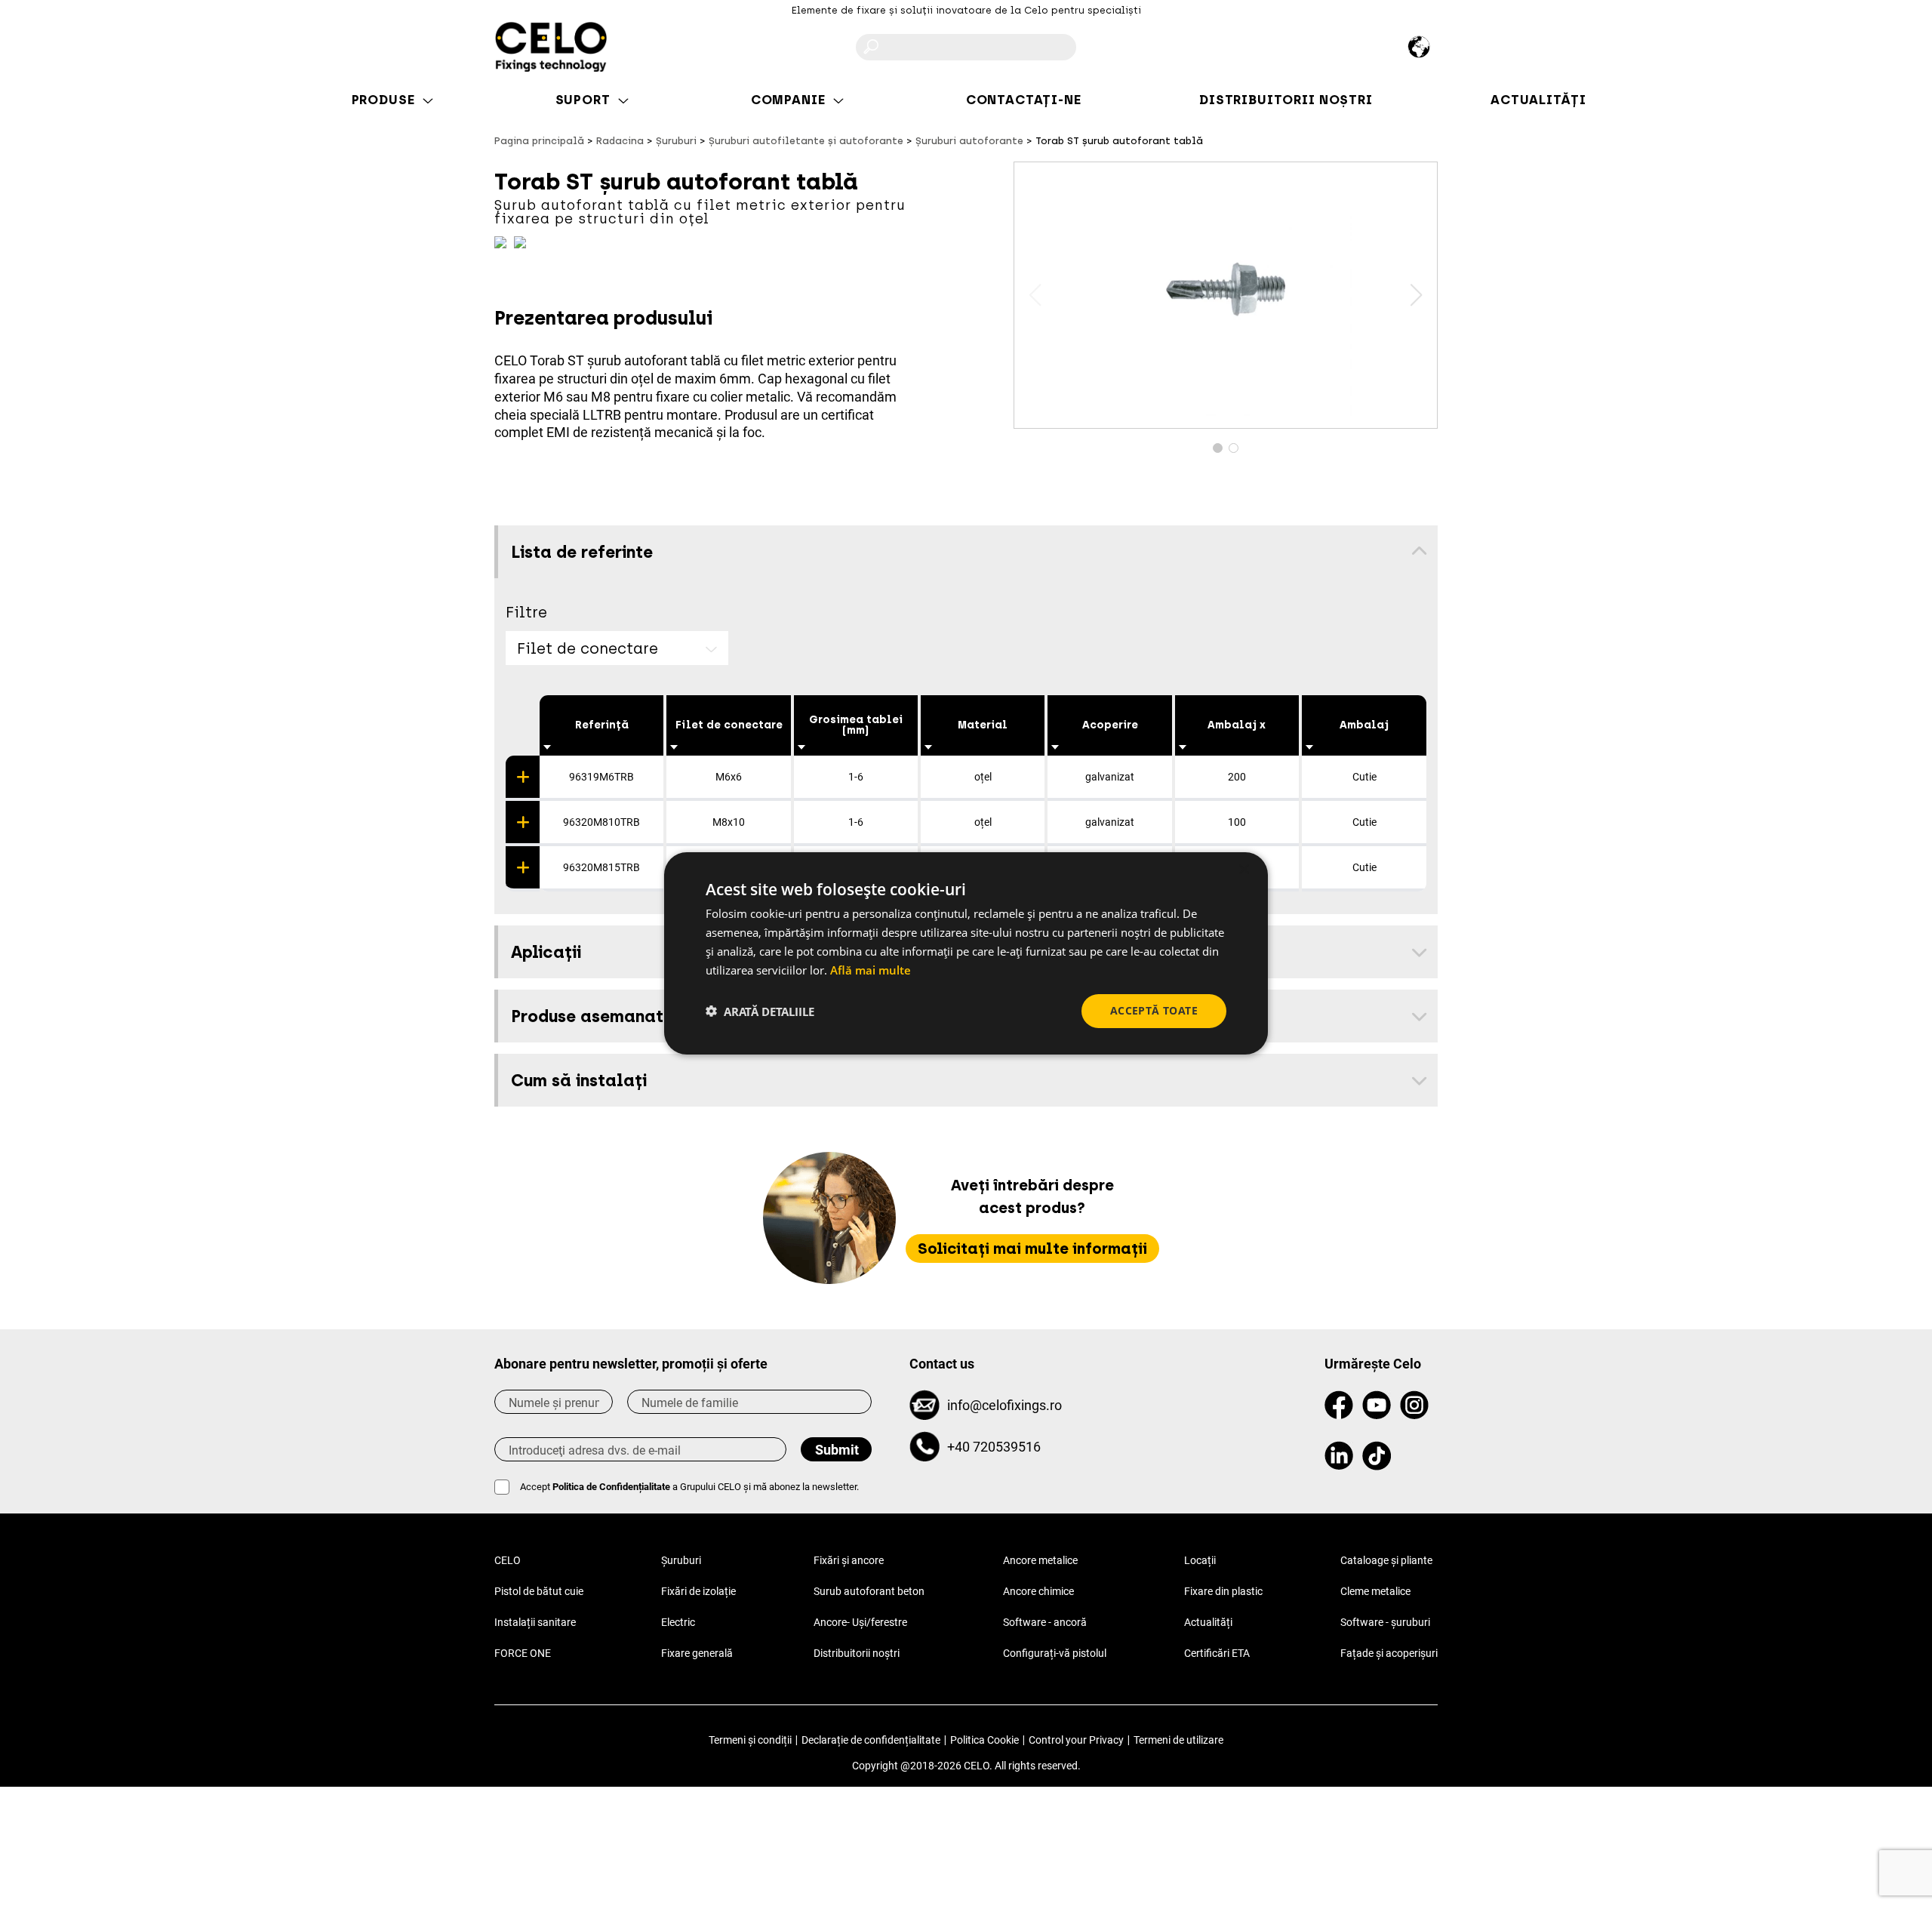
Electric (678, 1622)
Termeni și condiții (750, 1740)
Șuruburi (681, 1560)
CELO (508, 1560)
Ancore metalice (1040, 1560)
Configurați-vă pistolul (1055, 1653)
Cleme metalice (1375, 1591)
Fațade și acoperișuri (1389, 1653)
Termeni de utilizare (1178, 1740)
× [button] (1243, 869)
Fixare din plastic (1223, 1591)
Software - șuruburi (1385, 1622)
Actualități (1208, 1622)
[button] (1416, 295)
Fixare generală (697, 1653)
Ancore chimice (1038, 1591)
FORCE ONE (523, 1653)
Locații (1200, 1560)
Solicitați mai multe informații (1032, 1249)
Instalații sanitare (535, 1622)
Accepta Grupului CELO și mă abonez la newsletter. (689, 1487)
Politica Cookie (984, 1740)
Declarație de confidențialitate (871, 1740)
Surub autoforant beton (869, 1591)
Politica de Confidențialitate (611, 1487)
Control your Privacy (1076, 1740)
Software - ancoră (1045, 1622)
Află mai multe (871, 969)
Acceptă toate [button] (1154, 1010)
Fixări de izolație (698, 1591)
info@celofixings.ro (1004, 1405)
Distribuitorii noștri (857, 1653)
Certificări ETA (1217, 1653)
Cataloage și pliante (1386, 1560)
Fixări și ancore (849, 1560)
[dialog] (966, 953)
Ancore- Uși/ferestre (860, 1622)
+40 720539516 (994, 1447)
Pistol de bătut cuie (539, 1591)
